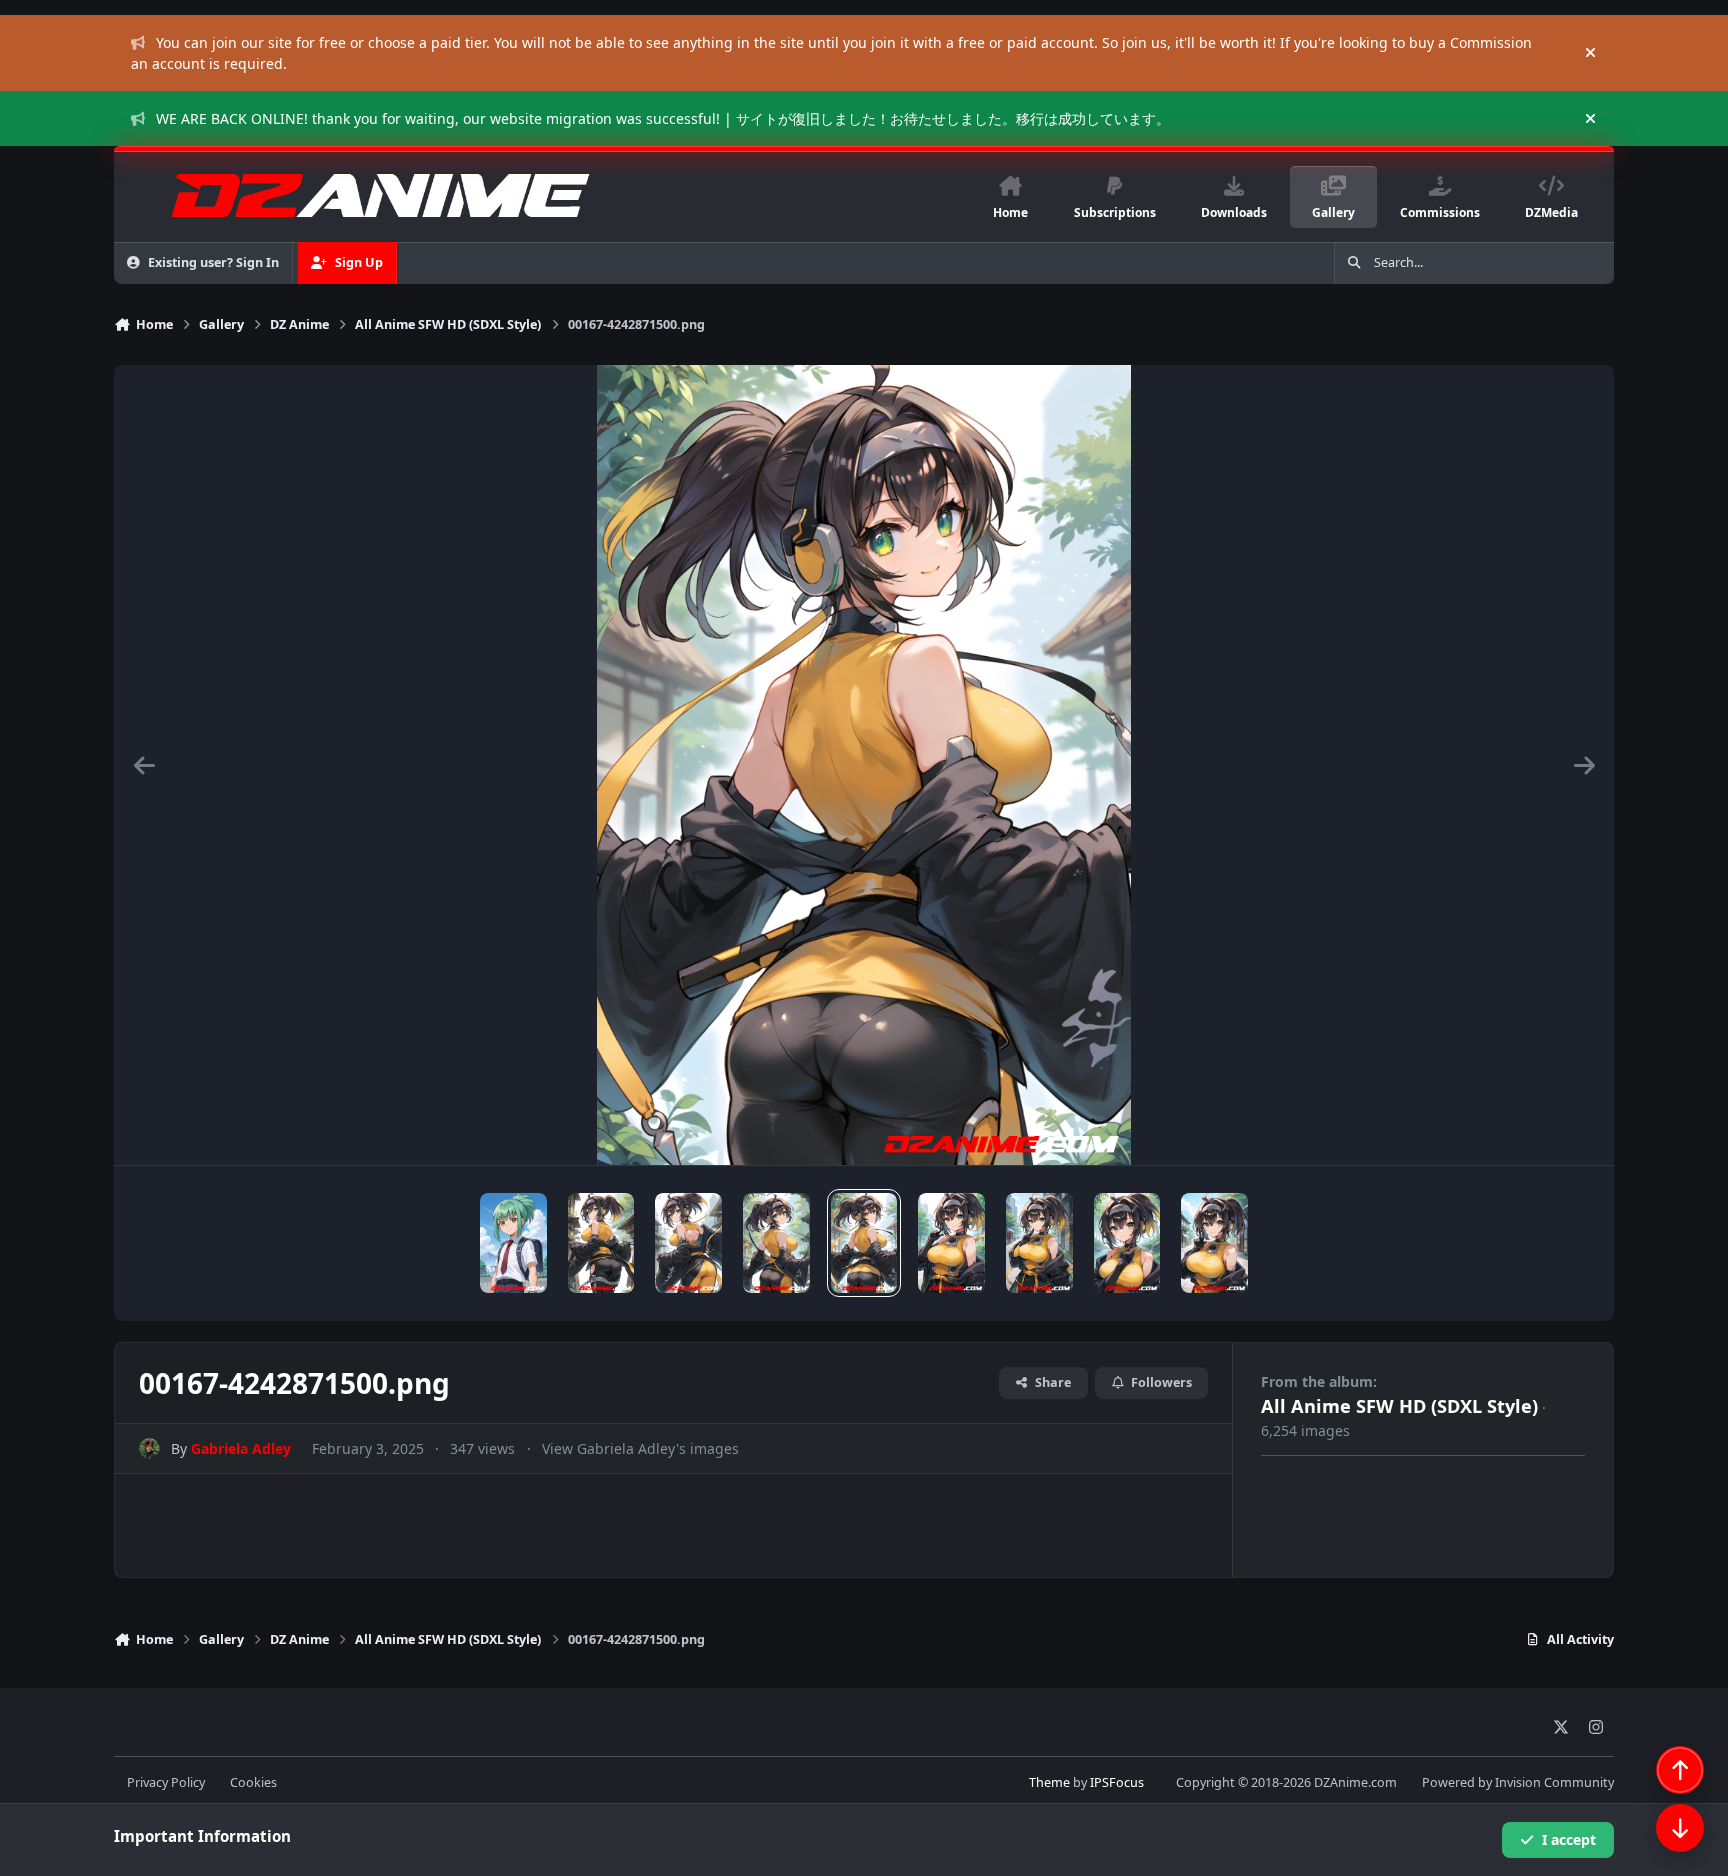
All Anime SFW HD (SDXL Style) (1399, 1406)
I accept (1569, 1839)
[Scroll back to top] (1680, 1770)
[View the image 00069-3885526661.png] (513, 1243)
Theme (1049, 1782)
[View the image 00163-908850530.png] (1214, 1243)
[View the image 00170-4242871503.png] (601, 1243)
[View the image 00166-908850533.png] (951, 1243)
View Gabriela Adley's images (640, 1448)
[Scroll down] (1680, 1828)
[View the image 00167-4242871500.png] (864, 1243)
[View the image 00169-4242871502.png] (688, 1243)
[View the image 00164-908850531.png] (1127, 1243)
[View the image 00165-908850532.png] (1039, 1243)
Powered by (1518, 1782)
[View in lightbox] (863, 765)
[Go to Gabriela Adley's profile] (149, 1448)
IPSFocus (1117, 1782)
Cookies (253, 1782)
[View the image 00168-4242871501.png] (776, 1243)
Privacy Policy (166, 1782)
